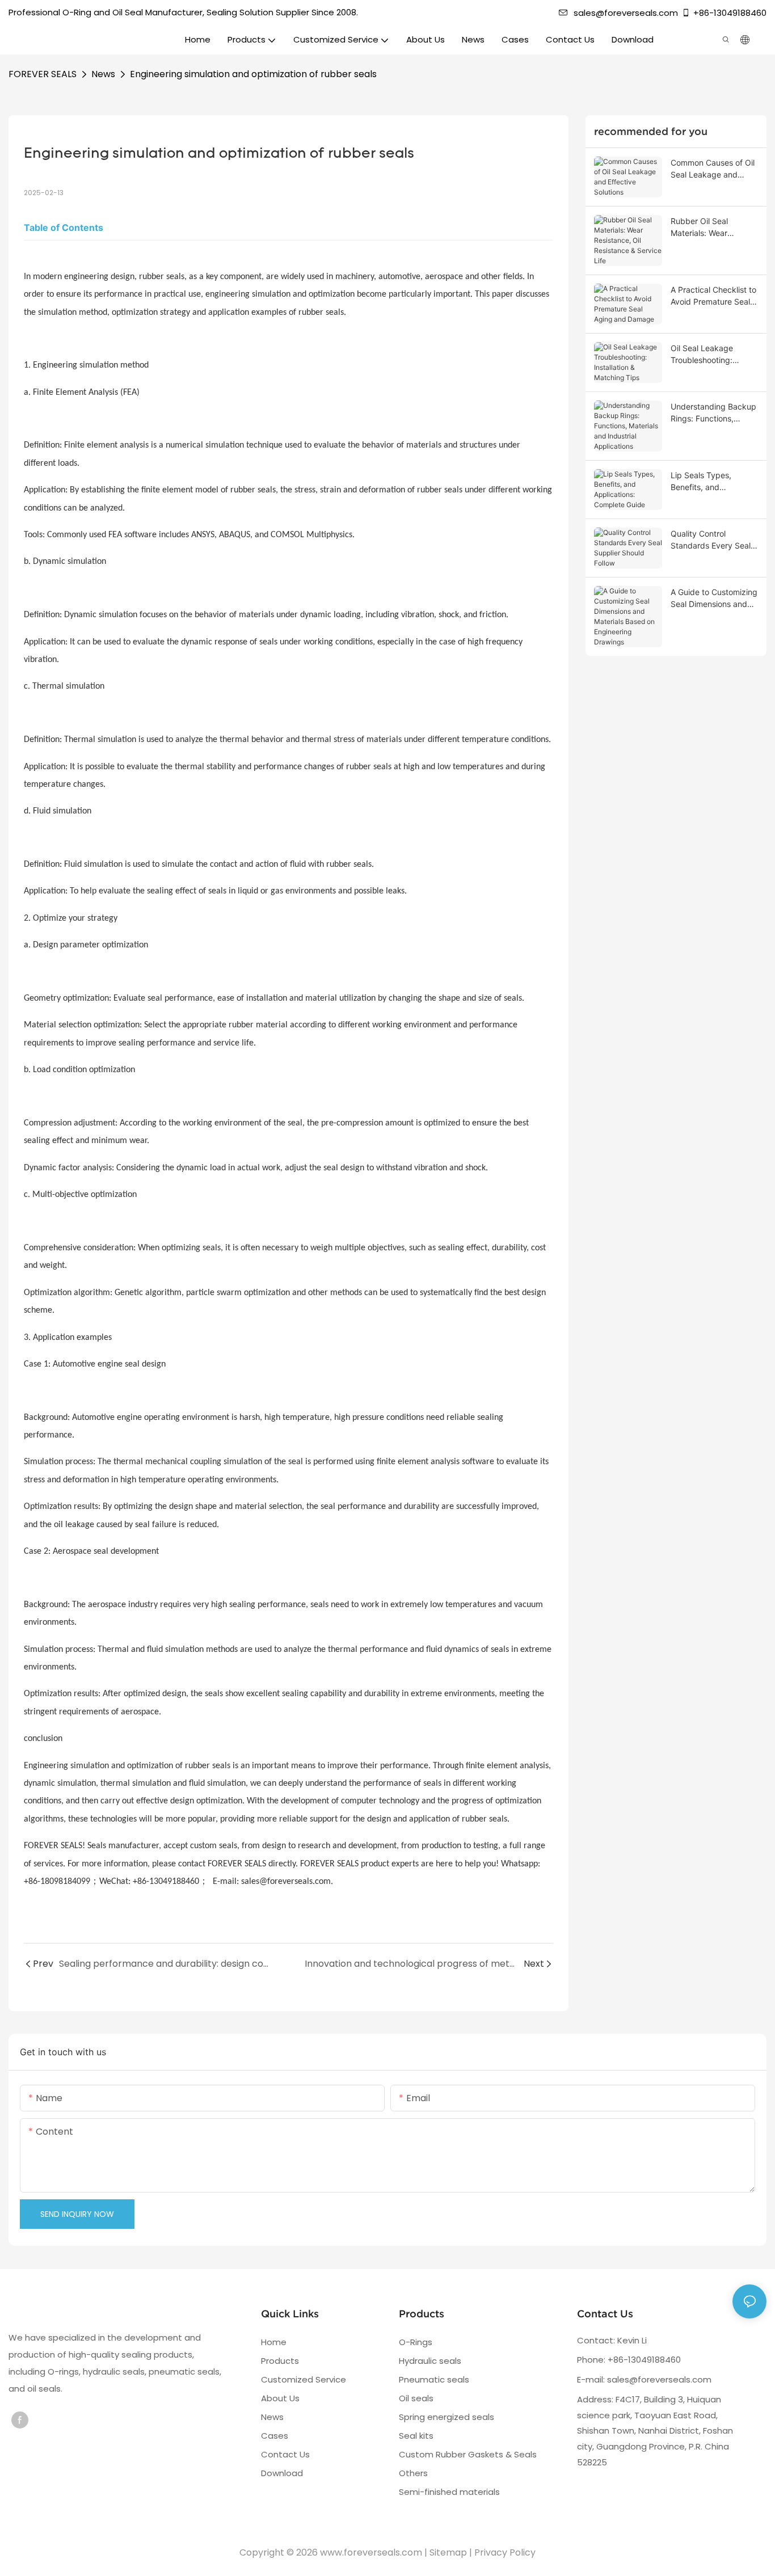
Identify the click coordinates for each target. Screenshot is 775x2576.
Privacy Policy (505, 2552)
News (103, 74)
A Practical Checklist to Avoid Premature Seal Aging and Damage (713, 296)
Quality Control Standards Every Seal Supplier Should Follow (712, 540)
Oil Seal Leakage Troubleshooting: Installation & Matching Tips (713, 355)
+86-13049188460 (730, 13)
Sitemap (448, 2552)
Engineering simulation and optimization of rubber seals (253, 74)
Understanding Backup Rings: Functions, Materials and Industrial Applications (714, 413)
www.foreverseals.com (371, 2552)
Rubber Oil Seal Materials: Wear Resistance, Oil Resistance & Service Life (709, 227)
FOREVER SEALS (43, 74)
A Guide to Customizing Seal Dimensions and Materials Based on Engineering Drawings (714, 598)
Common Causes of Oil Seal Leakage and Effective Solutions (713, 169)
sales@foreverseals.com (626, 13)
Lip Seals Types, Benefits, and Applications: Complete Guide (713, 482)
